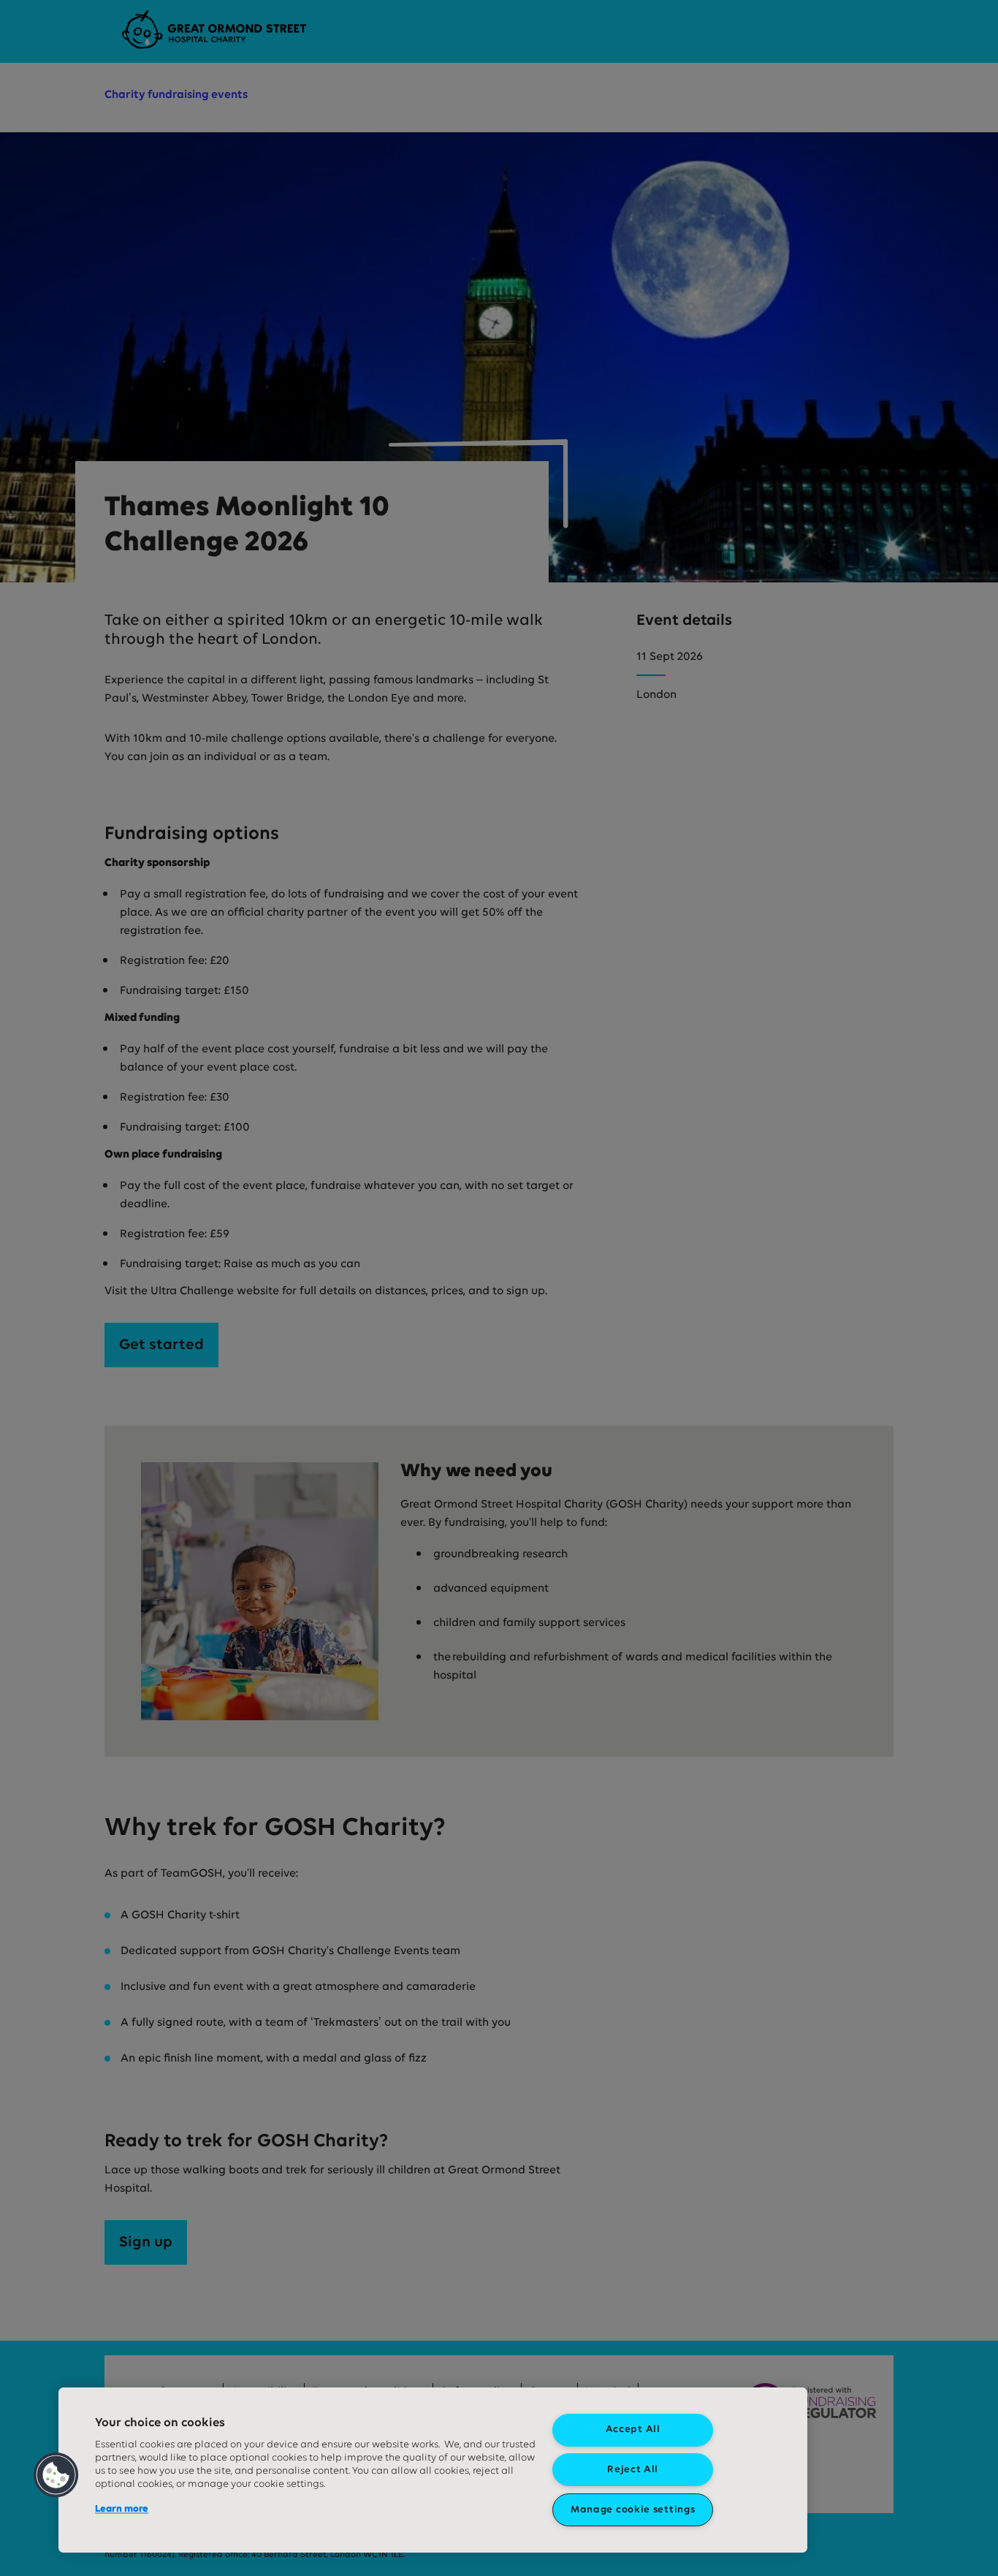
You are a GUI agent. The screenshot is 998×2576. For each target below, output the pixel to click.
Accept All (633, 2429)
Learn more (122, 2509)
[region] (433, 2470)
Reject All (633, 2470)
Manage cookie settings (633, 2510)
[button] (56, 2475)
